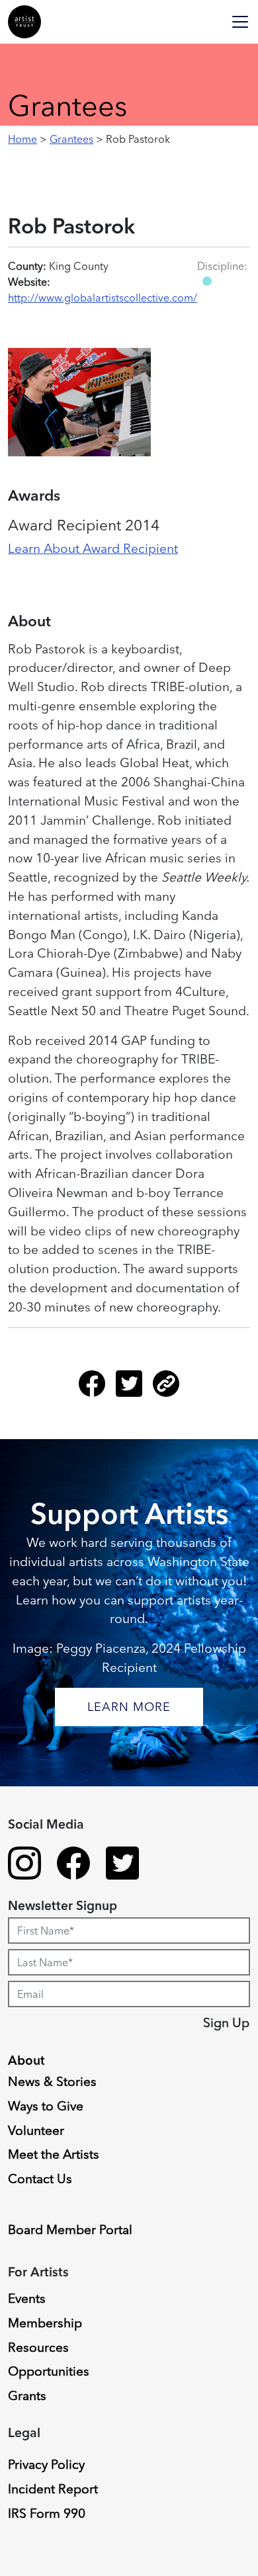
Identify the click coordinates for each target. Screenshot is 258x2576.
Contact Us (40, 2179)
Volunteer (36, 2130)
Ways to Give (46, 2106)
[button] (207, 281)
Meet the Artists (54, 2154)
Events (27, 2298)
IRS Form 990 (47, 2513)
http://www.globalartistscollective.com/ (103, 298)
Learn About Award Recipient (93, 548)
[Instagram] (24, 1865)
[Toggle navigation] (240, 22)
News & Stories (52, 2081)
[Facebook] (97, 1389)
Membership (45, 2323)
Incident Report (53, 2489)
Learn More (129, 1707)
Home (22, 139)
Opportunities (49, 2371)
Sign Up (226, 2022)
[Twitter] (134, 1389)
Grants (27, 2395)
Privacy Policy (46, 2464)
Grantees (71, 139)
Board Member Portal (70, 2229)
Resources (38, 2347)
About (26, 2060)
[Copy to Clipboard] (166, 1389)
